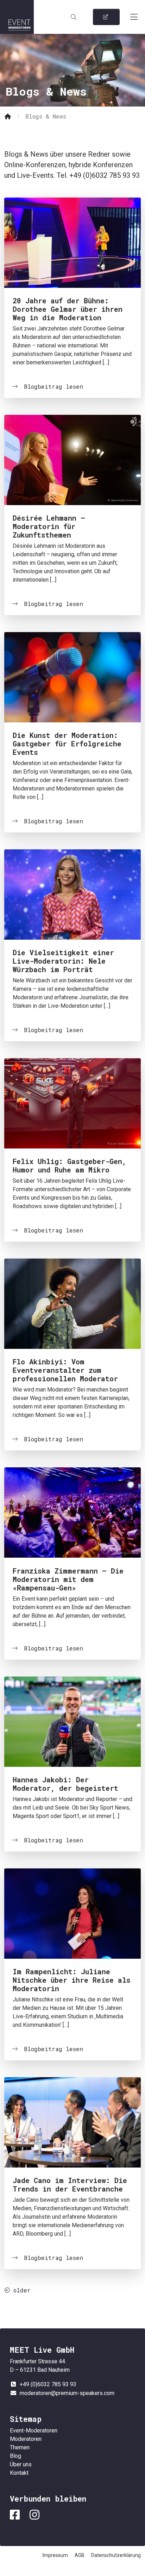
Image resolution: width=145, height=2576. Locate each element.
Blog (15, 2456)
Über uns (21, 2464)
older (20, 2290)
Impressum (55, 2555)
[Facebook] (16, 2515)
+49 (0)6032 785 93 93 (48, 2384)
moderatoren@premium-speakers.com (67, 2393)
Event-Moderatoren (17, 17)
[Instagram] (36, 2515)
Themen (20, 2447)
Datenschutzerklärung (116, 2555)
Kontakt (19, 2473)
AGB (80, 2555)
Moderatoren (26, 2439)
